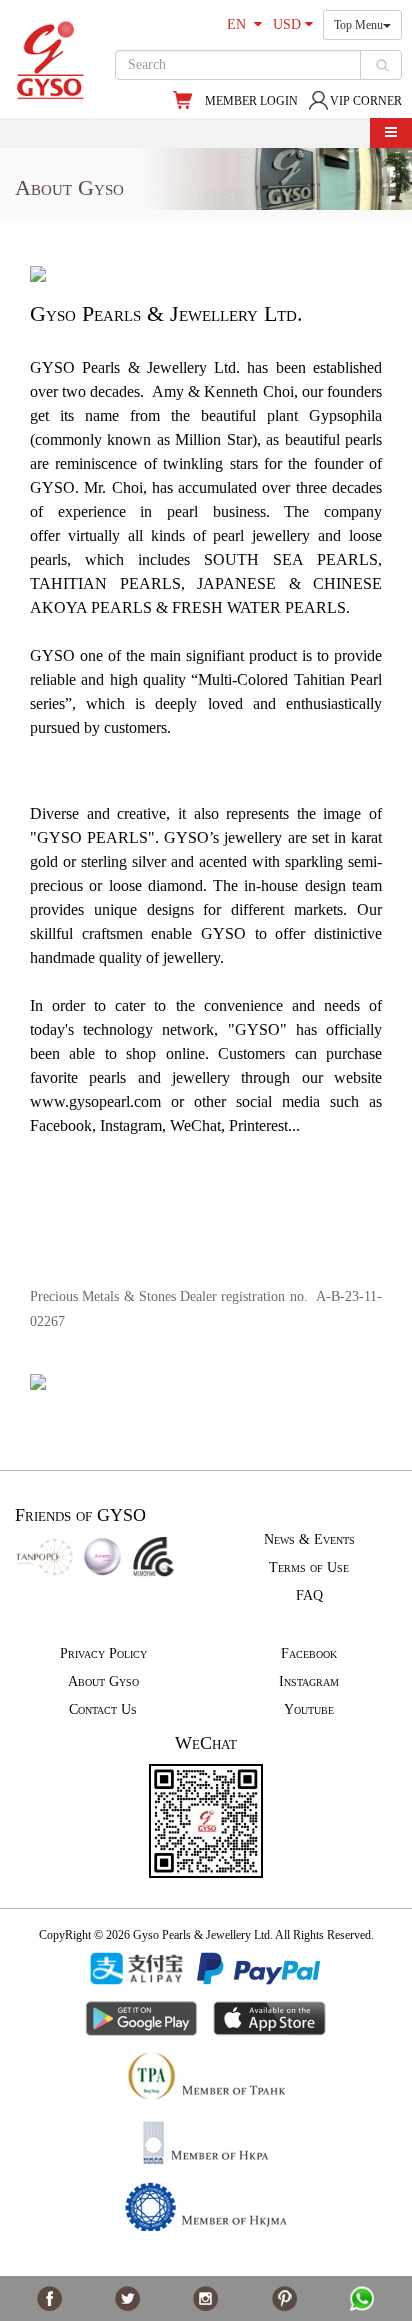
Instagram (309, 1681)
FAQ (309, 1595)
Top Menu (358, 25)
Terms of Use (309, 1567)
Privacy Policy (103, 1653)
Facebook (309, 1653)
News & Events (309, 1539)
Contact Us (103, 1709)
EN (240, 24)
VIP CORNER (366, 101)
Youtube (309, 1709)
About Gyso (103, 1681)
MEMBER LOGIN (251, 101)
